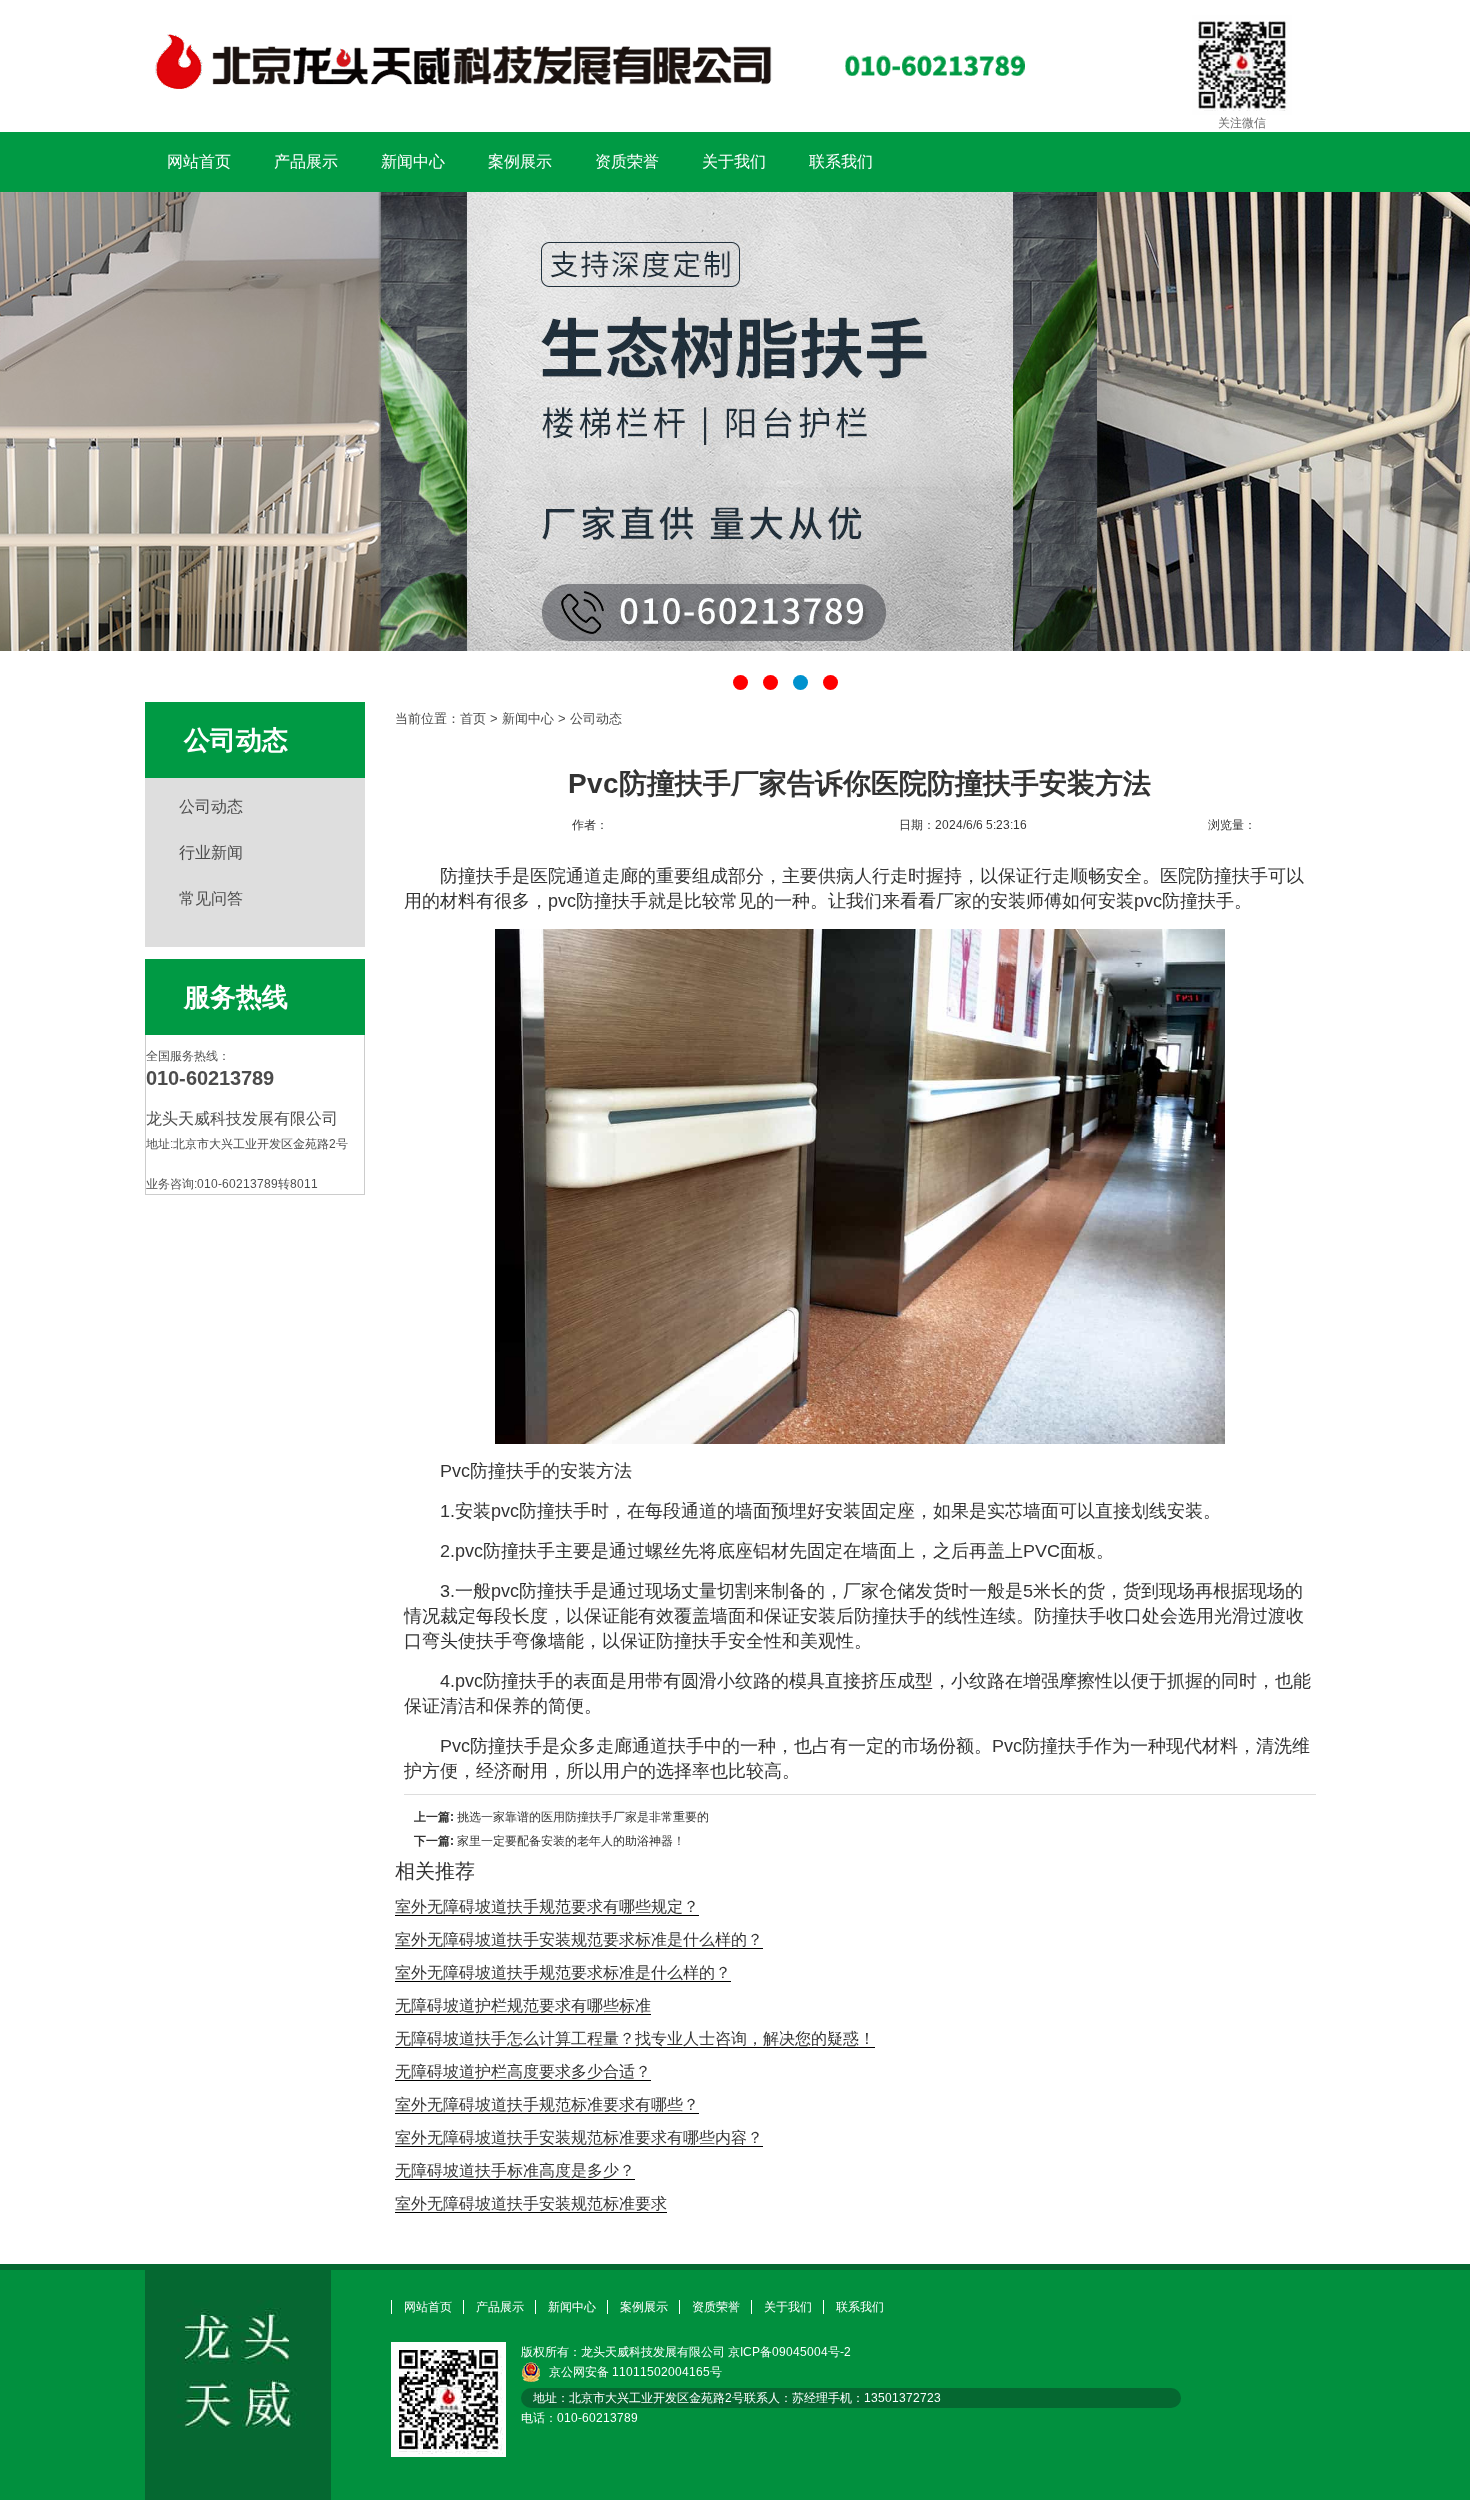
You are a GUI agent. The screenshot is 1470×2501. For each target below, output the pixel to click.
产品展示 (306, 161)
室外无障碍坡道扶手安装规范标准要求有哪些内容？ (579, 2137)
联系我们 (841, 161)
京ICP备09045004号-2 (789, 2352)
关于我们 (734, 161)
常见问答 (211, 898)
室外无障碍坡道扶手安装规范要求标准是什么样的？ (579, 1939)
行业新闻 (211, 852)
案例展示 (520, 161)
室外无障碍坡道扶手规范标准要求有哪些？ (547, 2104)
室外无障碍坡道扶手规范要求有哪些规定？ (547, 1906)
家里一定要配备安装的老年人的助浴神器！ (571, 1841)
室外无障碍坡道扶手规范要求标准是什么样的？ (563, 1972)
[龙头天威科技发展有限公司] (586, 101)
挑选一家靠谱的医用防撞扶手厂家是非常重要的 (583, 1817)
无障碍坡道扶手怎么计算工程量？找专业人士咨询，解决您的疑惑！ (635, 2038)
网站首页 (199, 161)
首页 (473, 718)
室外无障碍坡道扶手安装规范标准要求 (531, 2203)
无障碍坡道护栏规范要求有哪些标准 (523, 2005)
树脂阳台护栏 (735, 421)
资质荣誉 (627, 161)
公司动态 (211, 806)
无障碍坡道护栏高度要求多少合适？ (523, 2071)
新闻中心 (413, 161)
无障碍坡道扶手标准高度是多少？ (515, 2170)
